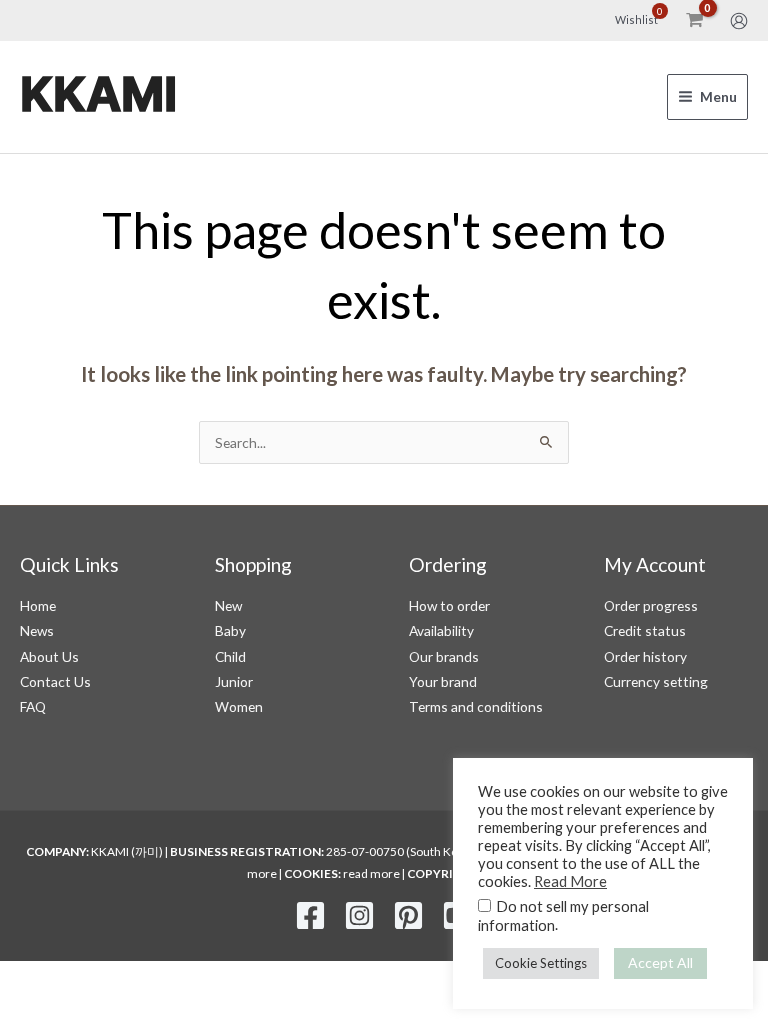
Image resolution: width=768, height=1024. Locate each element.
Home (38, 605)
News (37, 630)
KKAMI (98, 96)
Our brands (444, 656)
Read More (570, 881)
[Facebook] (310, 915)
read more (371, 873)
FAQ (33, 706)
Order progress (651, 605)
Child (230, 656)
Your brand (443, 681)
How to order (449, 605)
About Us (49, 656)
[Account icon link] (739, 21)
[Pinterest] (408, 915)
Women (239, 706)
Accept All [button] (660, 962)
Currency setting (656, 681)
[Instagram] (359, 915)
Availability (441, 630)
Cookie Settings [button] (541, 963)
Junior (234, 681)
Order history (645, 656)
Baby (230, 630)
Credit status (645, 630)
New (228, 605)
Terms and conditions (476, 706)
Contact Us (55, 681)
